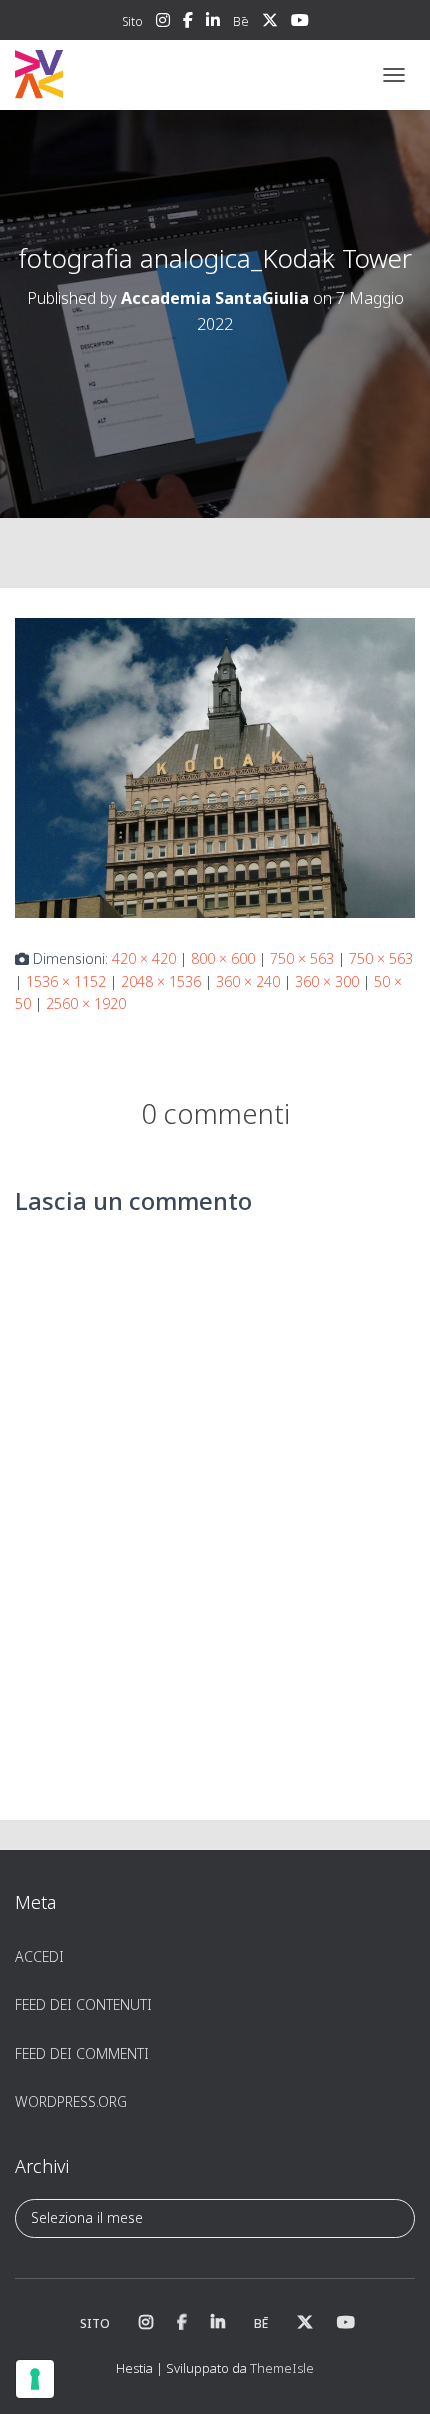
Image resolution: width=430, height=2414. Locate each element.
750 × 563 (302, 958)
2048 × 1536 (161, 981)
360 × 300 (327, 981)
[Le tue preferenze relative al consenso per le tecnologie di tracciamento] (35, 2379)
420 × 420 (144, 958)
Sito (132, 21)
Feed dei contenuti (83, 2004)
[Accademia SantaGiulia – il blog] (100, 75)
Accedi (39, 1956)
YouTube (300, 23)
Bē (241, 21)
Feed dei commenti (82, 2053)
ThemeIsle (282, 2368)
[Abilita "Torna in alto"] (390, 2374)
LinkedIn (213, 23)
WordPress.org (71, 2101)
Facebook (188, 23)
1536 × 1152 (66, 981)
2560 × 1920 (86, 1003)
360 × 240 (248, 981)
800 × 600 (223, 958)
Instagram (163, 23)
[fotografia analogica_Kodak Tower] (215, 766)
